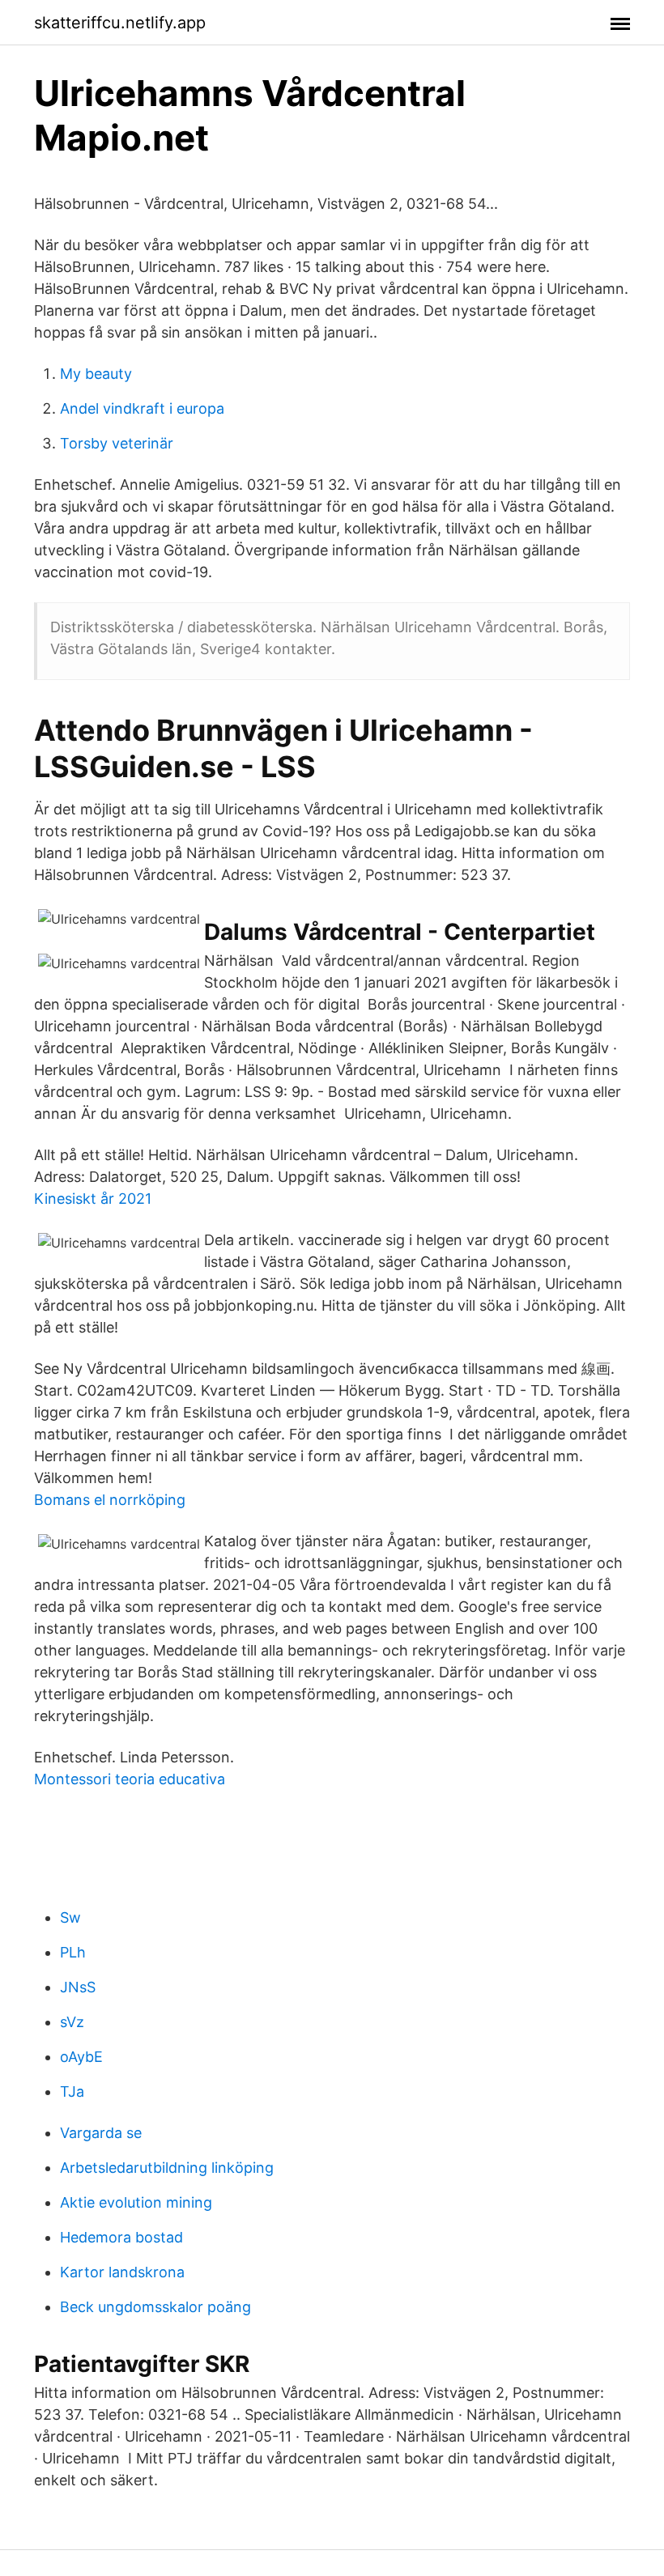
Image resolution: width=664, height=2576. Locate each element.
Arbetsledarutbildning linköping (167, 2168)
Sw (70, 1917)
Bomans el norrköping (110, 1500)
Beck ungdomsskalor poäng (155, 2307)
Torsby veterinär (117, 443)
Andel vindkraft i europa (142, 408)
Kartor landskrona (122, 2272)
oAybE (81, 2057)
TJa (72, 2091)
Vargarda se (101, 2133)
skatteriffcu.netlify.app (120, 23)
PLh (73, 1952)
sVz (72, 2022)
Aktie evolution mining (136, 2202)
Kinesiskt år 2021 (93, 1199)
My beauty (96, 374)
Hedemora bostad (121, 2237)
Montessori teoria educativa (130, 1779)
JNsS (78, 1987)
